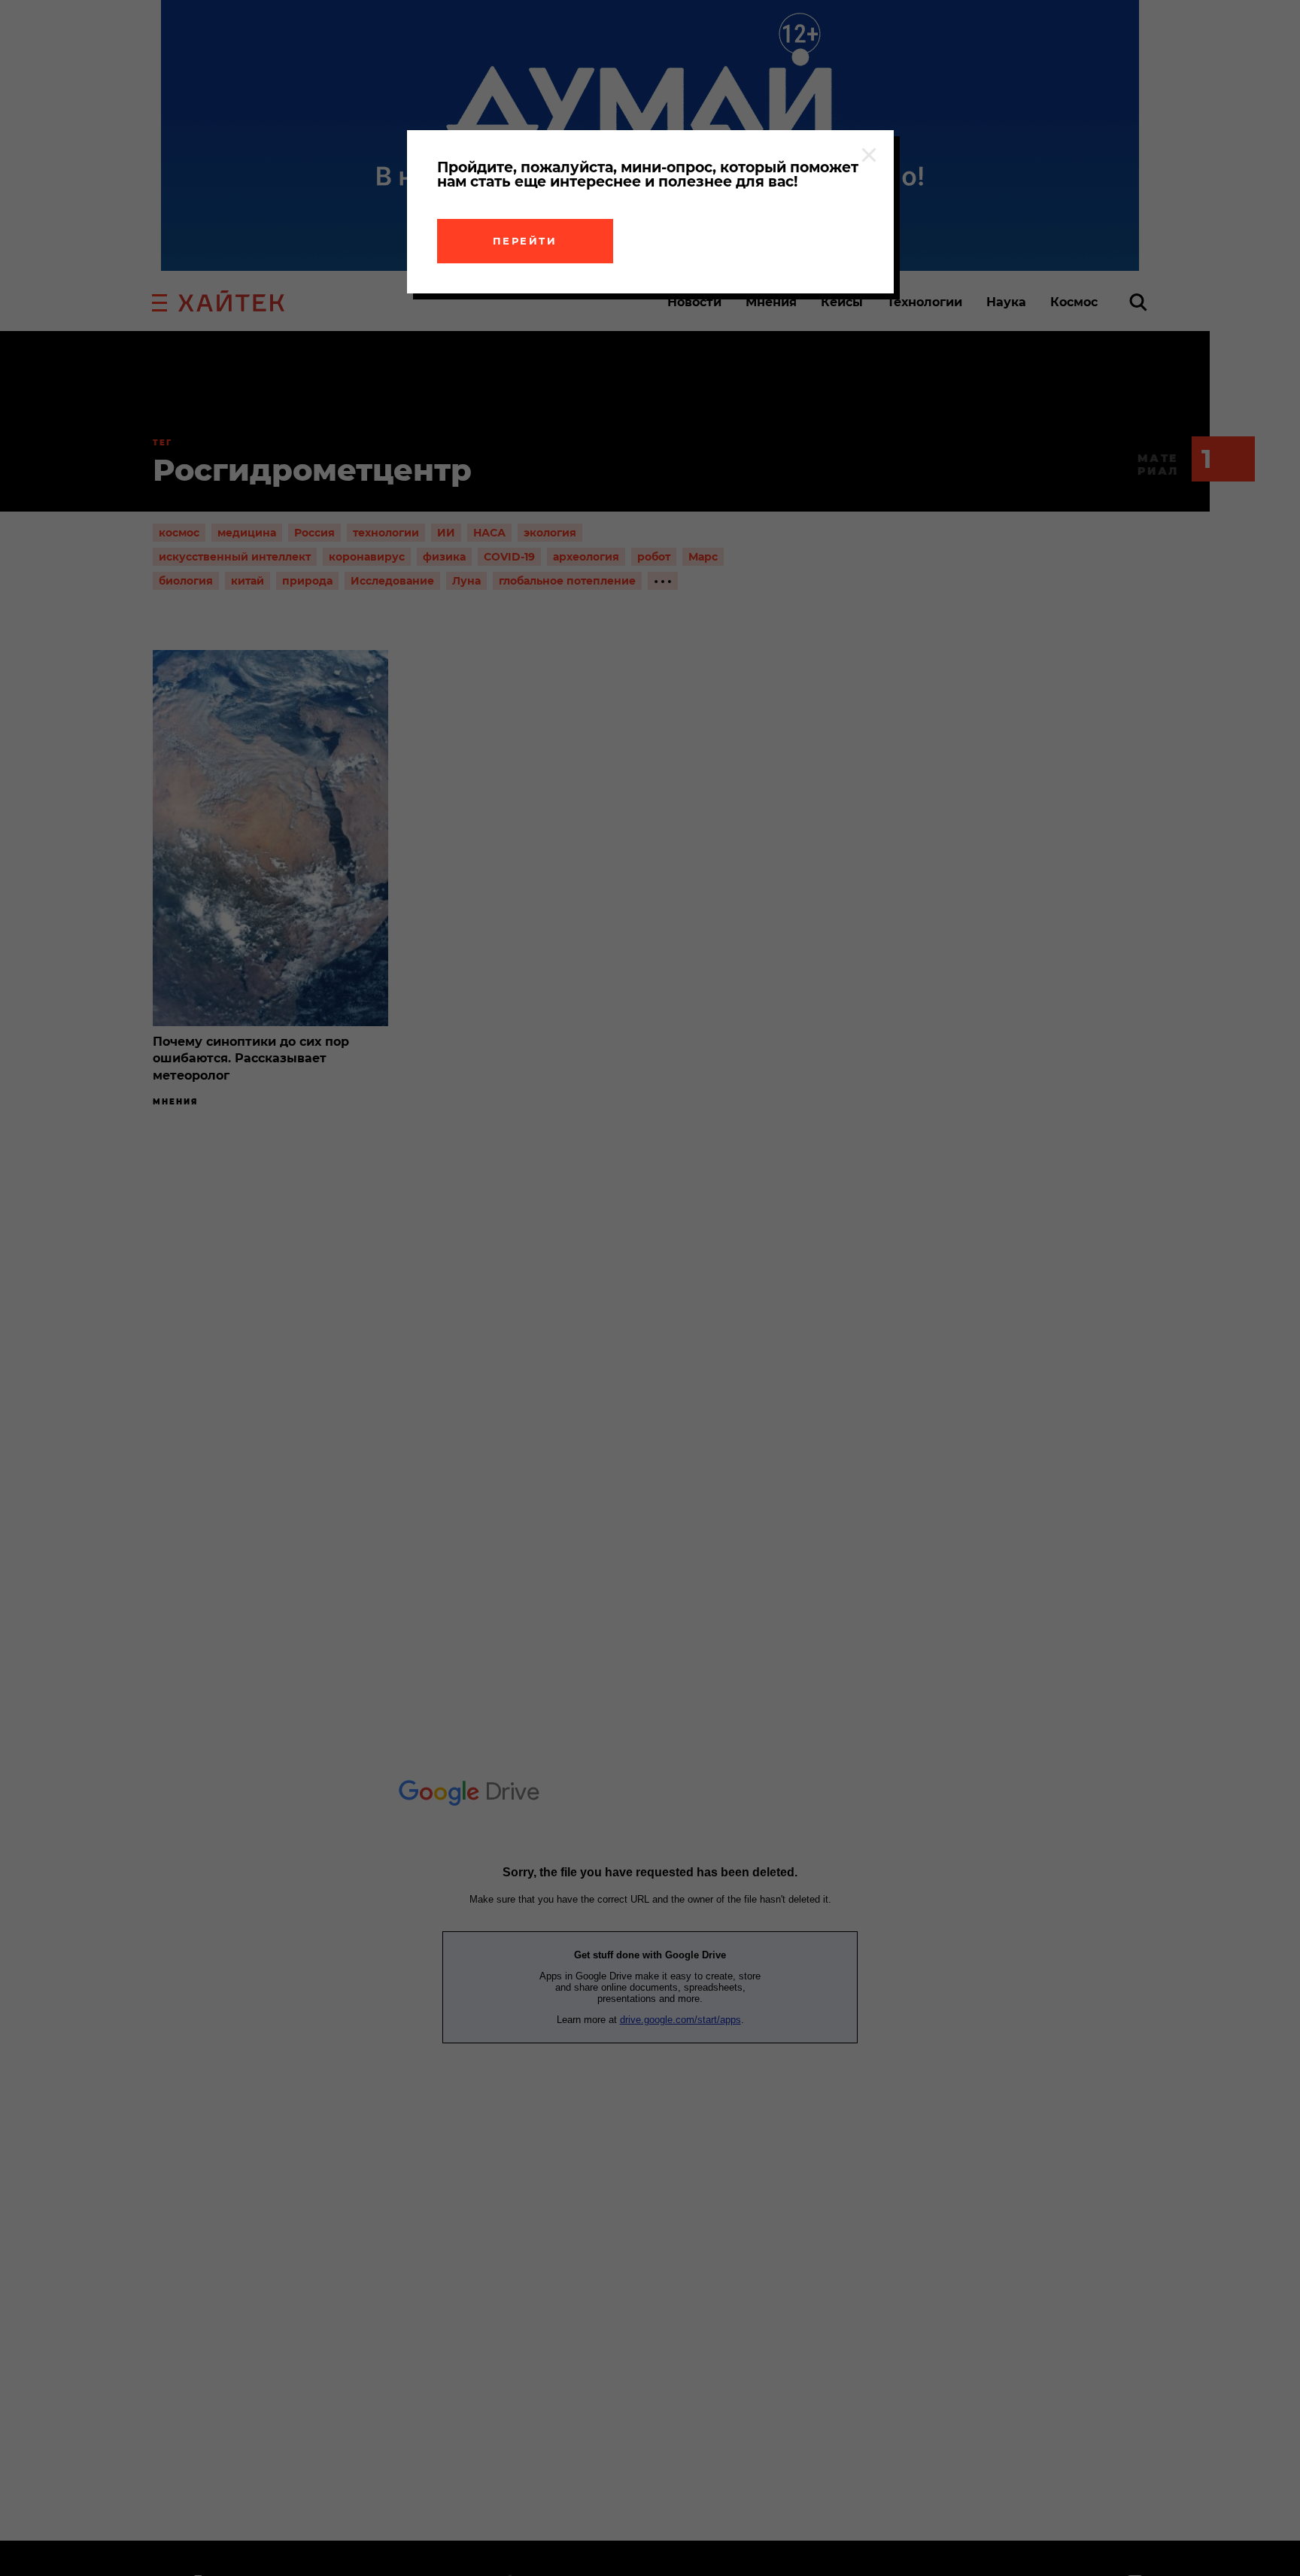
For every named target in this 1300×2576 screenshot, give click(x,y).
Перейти (525, 241)
